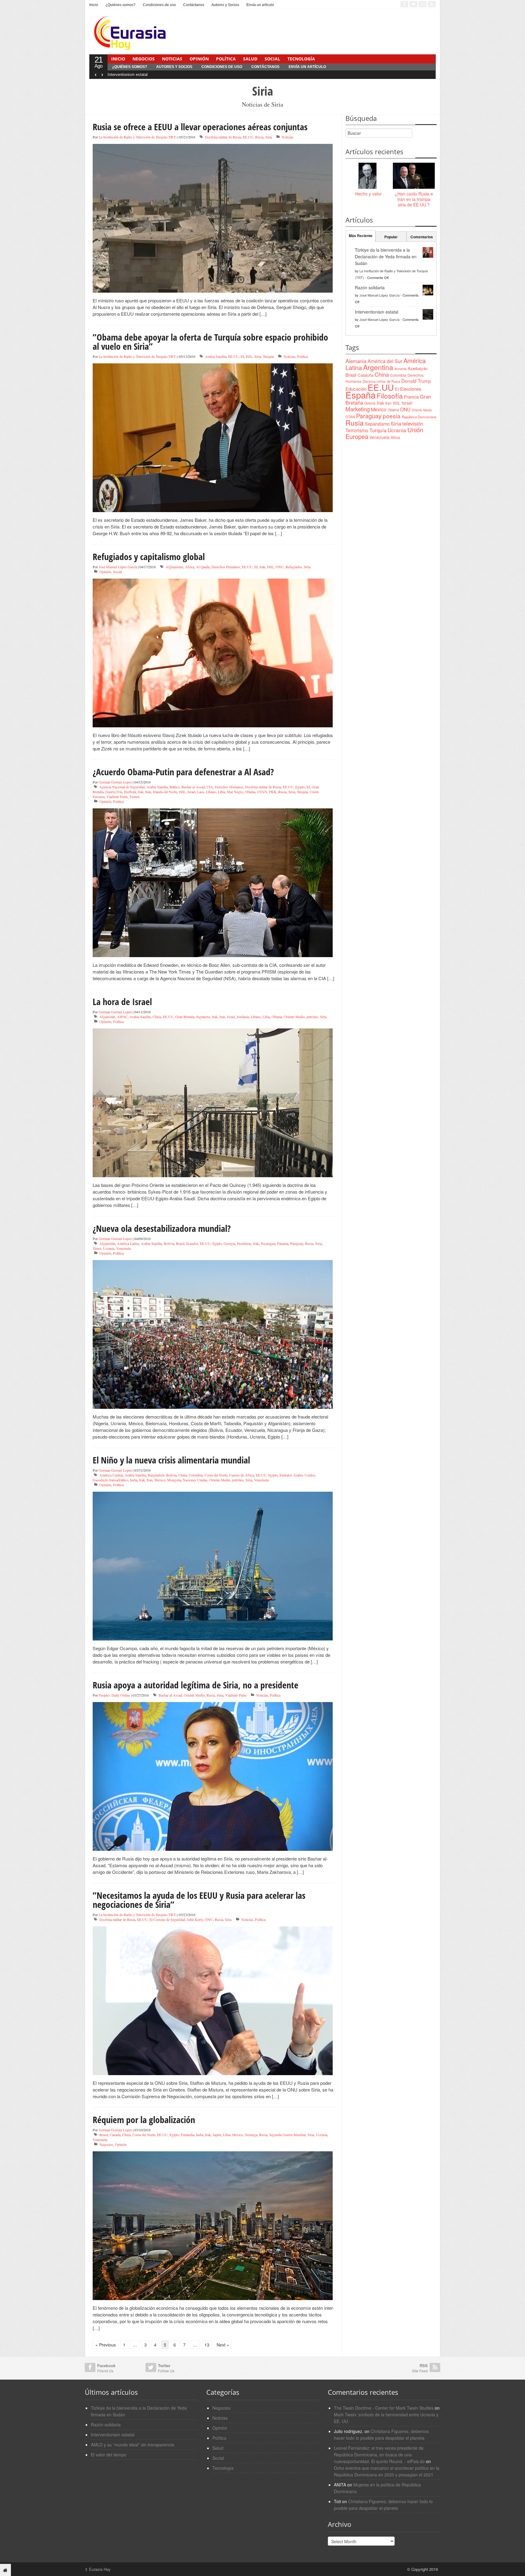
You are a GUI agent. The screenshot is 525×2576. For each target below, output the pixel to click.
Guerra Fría (114, 792)
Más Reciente (361, 236)
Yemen (134, 797)
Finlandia (187, 2135)
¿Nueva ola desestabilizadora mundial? (162, 1228)
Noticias (172, 59)
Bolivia (169, 1243)
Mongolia (174, 1480)
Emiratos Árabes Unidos (297, 1475)
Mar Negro (235, 792)
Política (226, 59)
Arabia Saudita (216, 356)
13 (207, 2345)
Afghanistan (174, 567)
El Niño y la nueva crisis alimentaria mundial (171, 1460)
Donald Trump (416, 381)
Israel (191, 792)
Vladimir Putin (117, 797)
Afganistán (107, 1017)
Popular (391, 237)
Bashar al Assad (193, 787)
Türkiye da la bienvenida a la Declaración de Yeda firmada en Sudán (386, 257)
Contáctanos (194, 5)
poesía (392, 416)
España (360, 395)
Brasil (180, 1243)
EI (242, 356)
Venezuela (123, 1248)
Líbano (211, 792)
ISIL (249, 356)
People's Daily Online (114, 1695)
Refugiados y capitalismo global (149, 557)
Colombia (196, 1475)
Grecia (370, 403)
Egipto (300, 787)
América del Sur (385, 361)
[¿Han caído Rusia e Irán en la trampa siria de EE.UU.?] (414, 176)
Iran (148, 792)
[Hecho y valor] (368, 176)
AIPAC (122, 1017)
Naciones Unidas (195, 1480)
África (190, 567)
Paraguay (297, 1243)
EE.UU (248, 137)
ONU (280, 567)
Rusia (259, 137)
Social (272, 59)
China (157, 1017)
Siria (269, 137)
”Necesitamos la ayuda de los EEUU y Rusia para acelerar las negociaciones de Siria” (199, 1900)
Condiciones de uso (159, 5)
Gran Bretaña (185, 1017)
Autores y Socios (225, 5)
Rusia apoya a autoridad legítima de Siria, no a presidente (196, 1685)
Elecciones (411, 389)
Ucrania (109, 1248)
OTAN (262, 792)
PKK (273, 792)
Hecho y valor (368, 194)
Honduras (244, 1243)
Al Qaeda (203, 567)
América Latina (128, 1243)
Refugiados (294, 567)
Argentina (378, 367)
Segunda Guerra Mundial (287, 2135)
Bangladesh (156, 1475)
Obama (250, 792)
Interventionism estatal (128, 75)
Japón (217, 2135)
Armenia (400, 369)
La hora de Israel (122, 1002)
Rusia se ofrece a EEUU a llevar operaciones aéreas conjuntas (200, 127)
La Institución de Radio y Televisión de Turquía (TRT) (138, 137)
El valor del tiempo (109, 2455)
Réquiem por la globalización (144, 2120)
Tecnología (301, 59)
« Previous (106, 2345)
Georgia (229, 1243)
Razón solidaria (370, 287)
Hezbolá (130, 792)
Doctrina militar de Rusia (223, 137)
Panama (283, 1243)
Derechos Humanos (226, 567)
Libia (221, 792)
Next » (223, 2345)
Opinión (199, 59)
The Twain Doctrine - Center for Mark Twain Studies (384, 2408)
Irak (262, 567)
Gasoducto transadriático (110, 1480)
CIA (210, 787)
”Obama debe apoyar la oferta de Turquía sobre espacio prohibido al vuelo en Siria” (210, 342)
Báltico (175, 787)
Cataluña (365, 375)
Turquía (268, 356)
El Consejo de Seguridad (167, 1919)
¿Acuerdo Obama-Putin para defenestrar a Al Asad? (183, 772)
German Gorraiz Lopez (115, 782)
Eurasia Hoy (98, 2569)
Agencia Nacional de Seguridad (122, 787)
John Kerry (195, 1919)
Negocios (144, 59)
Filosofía (390, 396)
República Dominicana (419, 417)
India (134, 1480)
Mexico (160, 1480)
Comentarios (422, 237)
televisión (413, 423)
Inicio (94, 5)
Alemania (356, 361)
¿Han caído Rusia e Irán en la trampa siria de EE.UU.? (414, 199)
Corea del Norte (216, 1475)
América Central (111, 1475)
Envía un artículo (260, 5)
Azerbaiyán (418, 368)
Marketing (358, 409)
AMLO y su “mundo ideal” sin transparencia (132, 2445)
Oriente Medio (294, 1017)
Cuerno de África (242, 1475)
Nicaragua (268, 1243)
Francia (411, 397)
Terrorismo (357, 430)
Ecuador (192, 1243)
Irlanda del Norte (165, 792)
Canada (115, 2135)
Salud (250, 59)
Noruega (251, 2135)
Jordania (243, 1017)
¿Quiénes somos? (120, 5)
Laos (201, 792)
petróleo (312, 1017)
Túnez (97, 1248)
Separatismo (377, 424)
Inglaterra (203, 1017)
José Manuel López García (118, 567)
